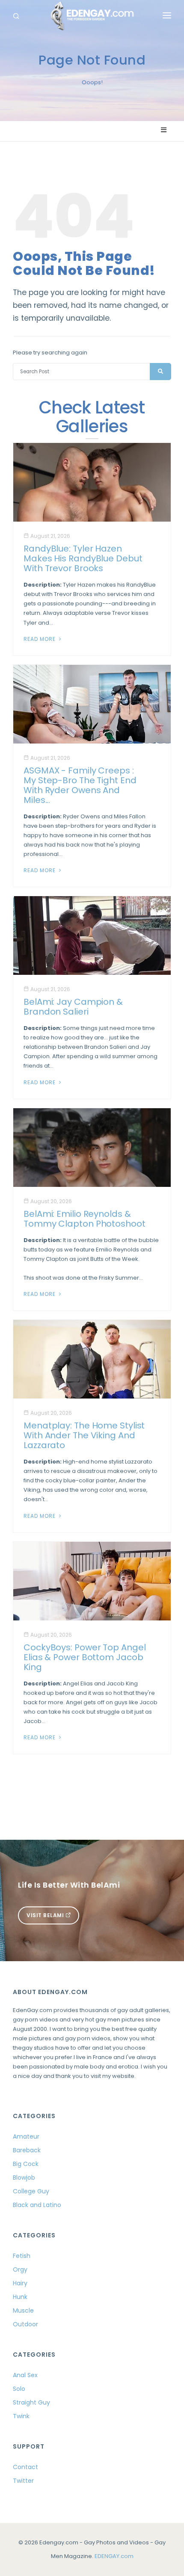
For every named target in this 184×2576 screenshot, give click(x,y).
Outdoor (25, 2324)
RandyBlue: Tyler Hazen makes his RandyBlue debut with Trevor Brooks (83, 558)
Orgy (20, 2269)
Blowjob (24, 2178)
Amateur (26, 2136)
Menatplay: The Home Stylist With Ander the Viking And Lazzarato (84, 1435)
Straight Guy (31, 2402)
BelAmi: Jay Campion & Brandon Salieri (73, 1007)
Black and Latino (37, 2205)
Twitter (23, 2481)
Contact (25, 2467)
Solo (19, 2389)
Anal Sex (25, 2375)
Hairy (20, 2283)
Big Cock (26, 2164)
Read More (40, 639)
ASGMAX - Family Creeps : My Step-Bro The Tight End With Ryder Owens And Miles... (80, 785)
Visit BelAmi (46, 1915)
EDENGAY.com (114, 2556)
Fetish (22, 2256)
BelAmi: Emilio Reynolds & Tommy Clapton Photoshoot (85, 1219)
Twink (21, 2416)
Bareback (27, 2150)
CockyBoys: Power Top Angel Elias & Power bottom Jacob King (85, 1657)
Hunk (20, 2297)
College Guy (31, 2191)
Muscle (23, 2310)
